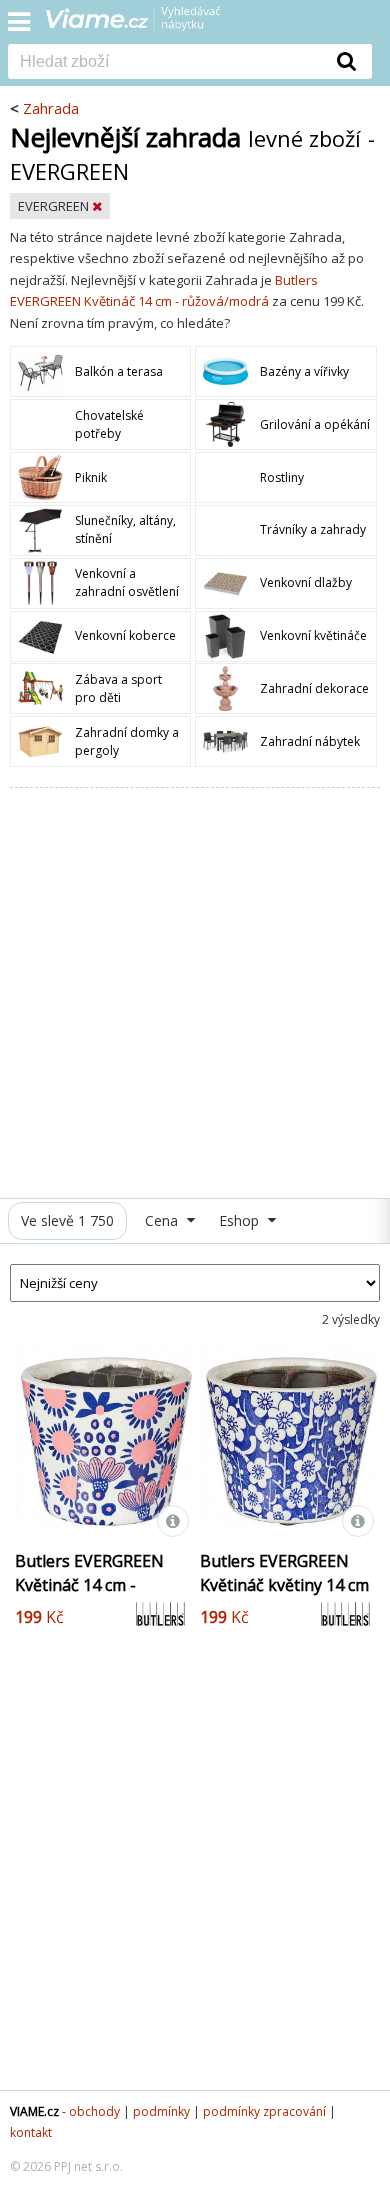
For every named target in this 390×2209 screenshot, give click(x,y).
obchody (94, 2111)
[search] (165, 63)
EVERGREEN (55, 206)
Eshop (241, 1220)
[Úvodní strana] (146, 25)
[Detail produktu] (173, 1521)
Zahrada (51, 108)
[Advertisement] (195, 993)
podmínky (161, 2111)
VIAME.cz (34, 2111)
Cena (163, 1220)
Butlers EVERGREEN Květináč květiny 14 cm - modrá (284, 1585)
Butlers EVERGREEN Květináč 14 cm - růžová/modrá (89, 1585)
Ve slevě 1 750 (67, 1220)
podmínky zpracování (264, 2111)
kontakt (31, 2132)
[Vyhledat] (347, 61)
